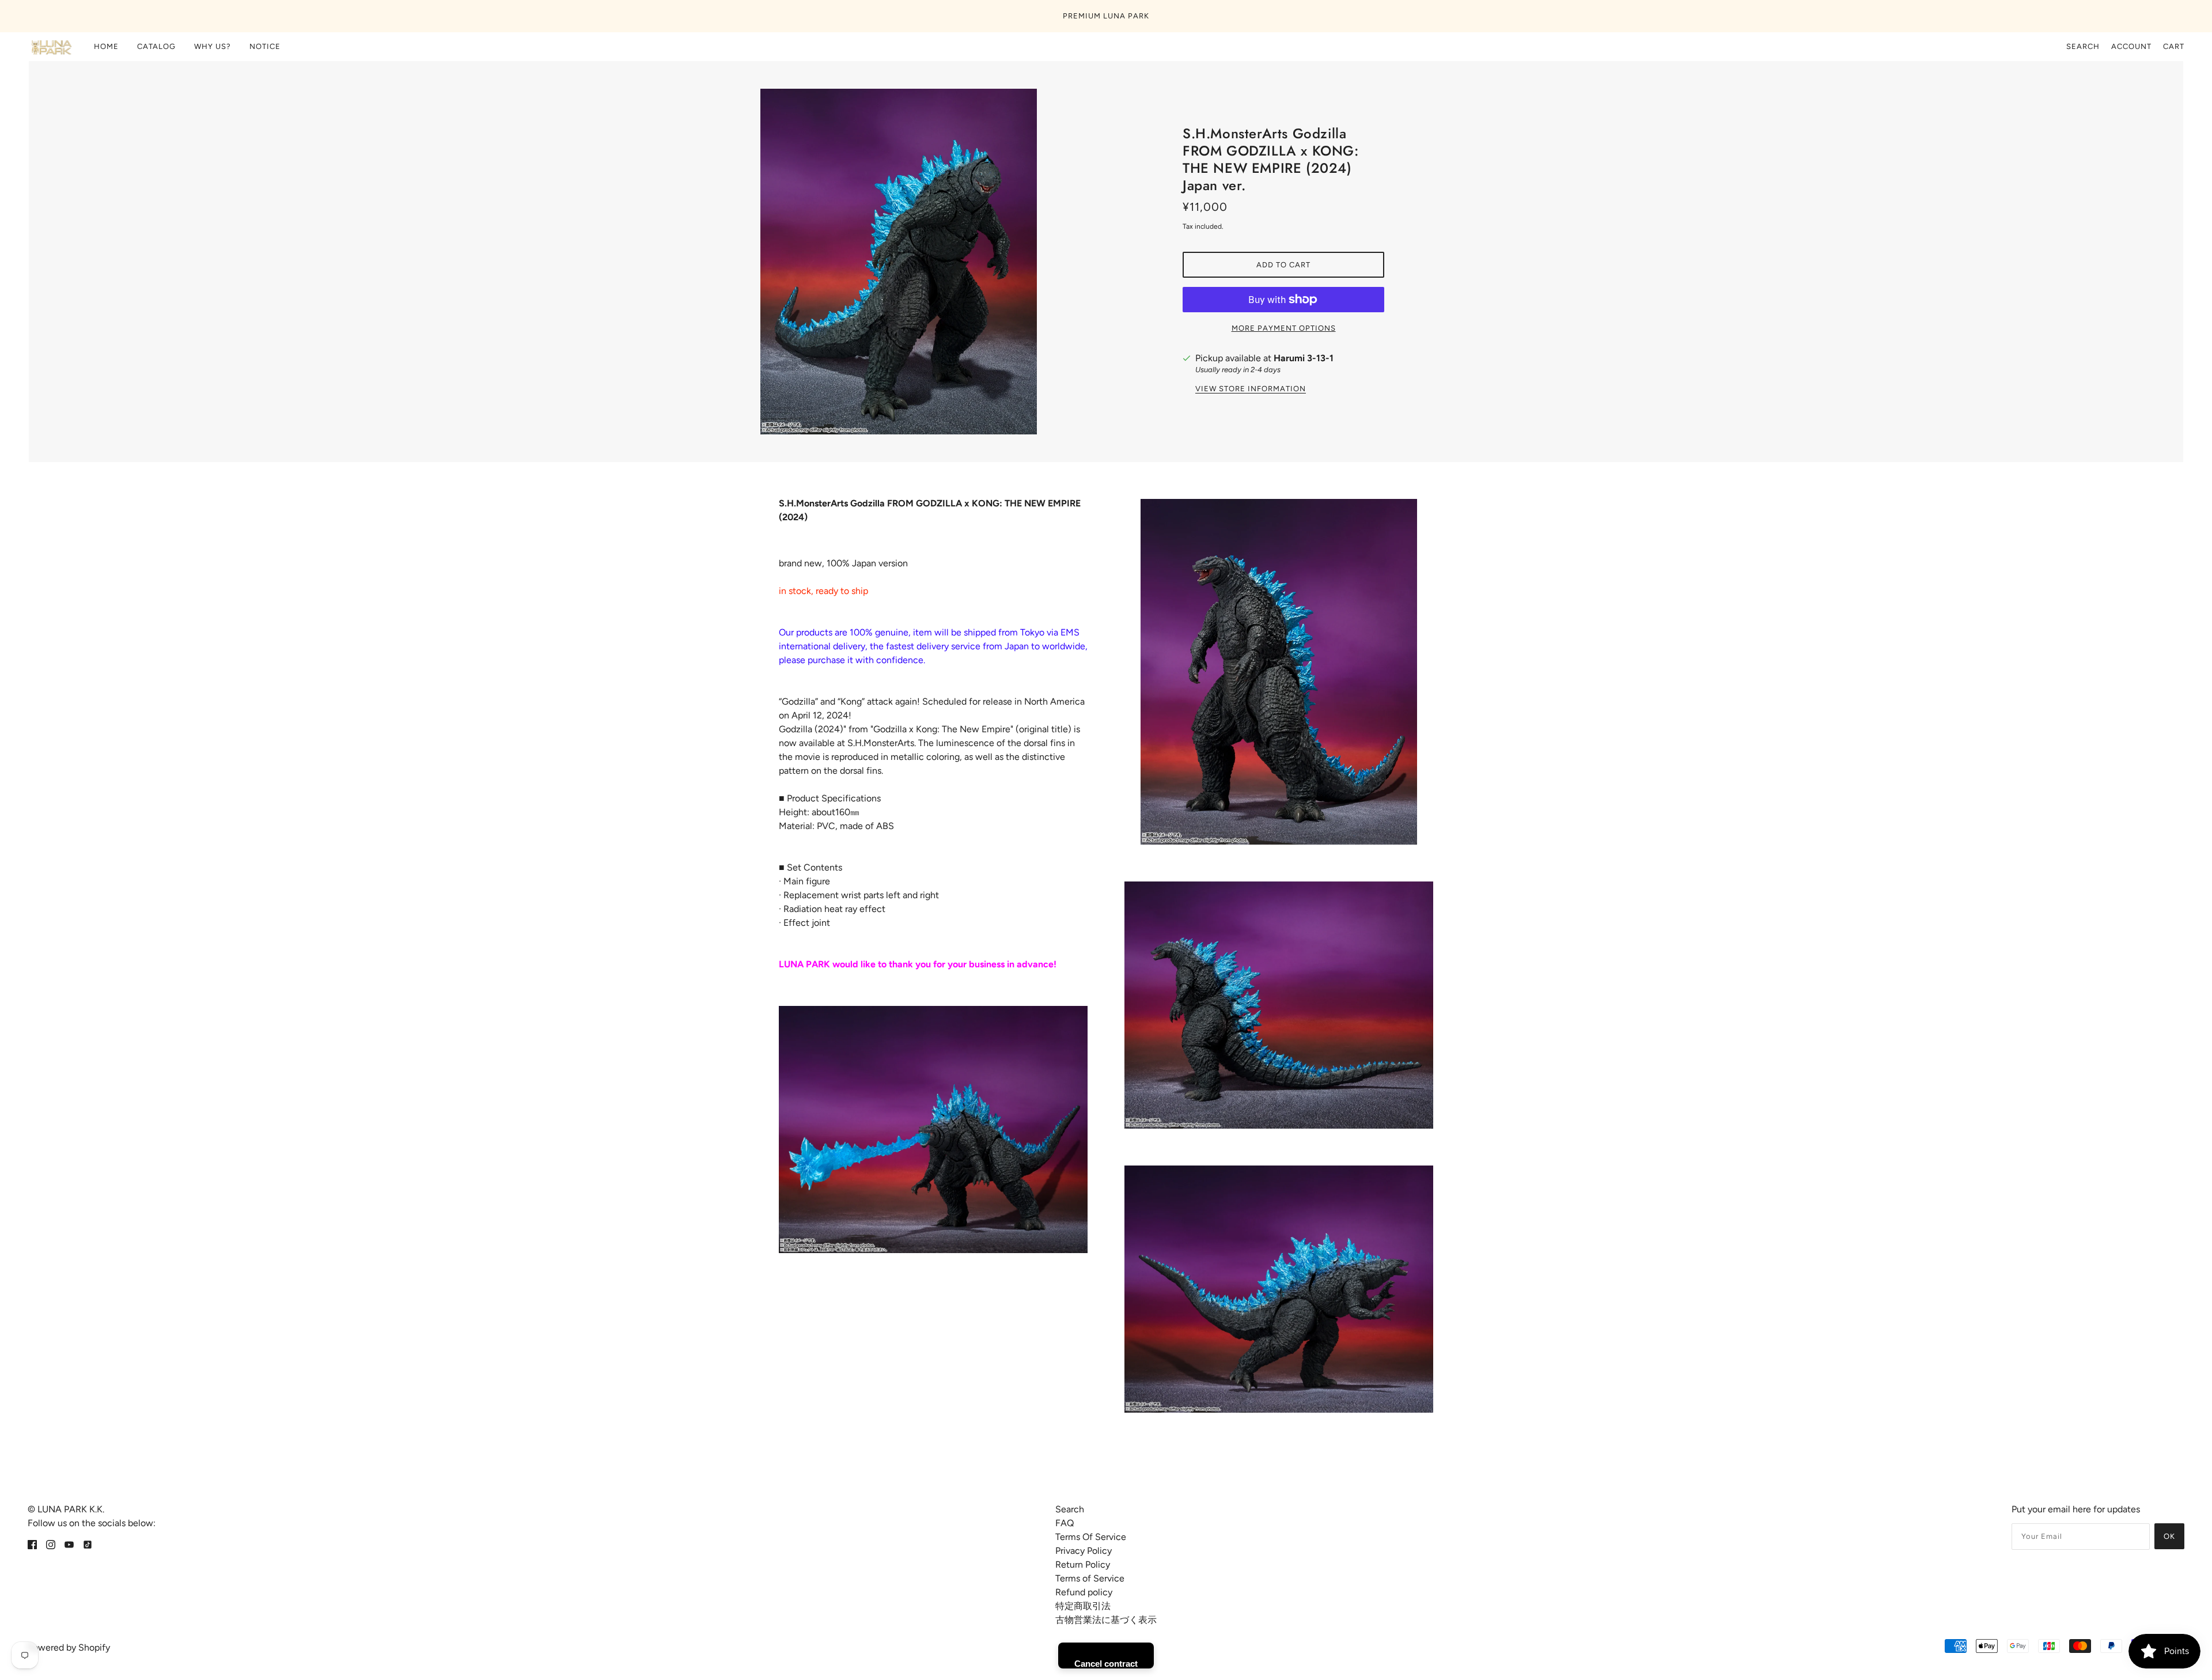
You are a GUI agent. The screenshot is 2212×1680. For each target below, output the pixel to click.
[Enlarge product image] (929, 262)
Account (2131, 46)
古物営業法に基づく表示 (1106, 1620)
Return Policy (1083, 1564)
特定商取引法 (1083, 1606)
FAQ (1065, 1523)
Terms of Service (1090, 1578)
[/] (51, 47)
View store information (1251, 389)
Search (2083, 46)
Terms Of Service (1091, 1537)
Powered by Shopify (69, 1647)
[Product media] (933, 1130)
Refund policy (1084, 1592)
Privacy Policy (1084, 1551)
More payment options (1284, 328)
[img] (32, 1544)
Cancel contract (1106, 1664)
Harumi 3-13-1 (1304, 358)
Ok (2169, 1536)
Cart (2174, 46)
